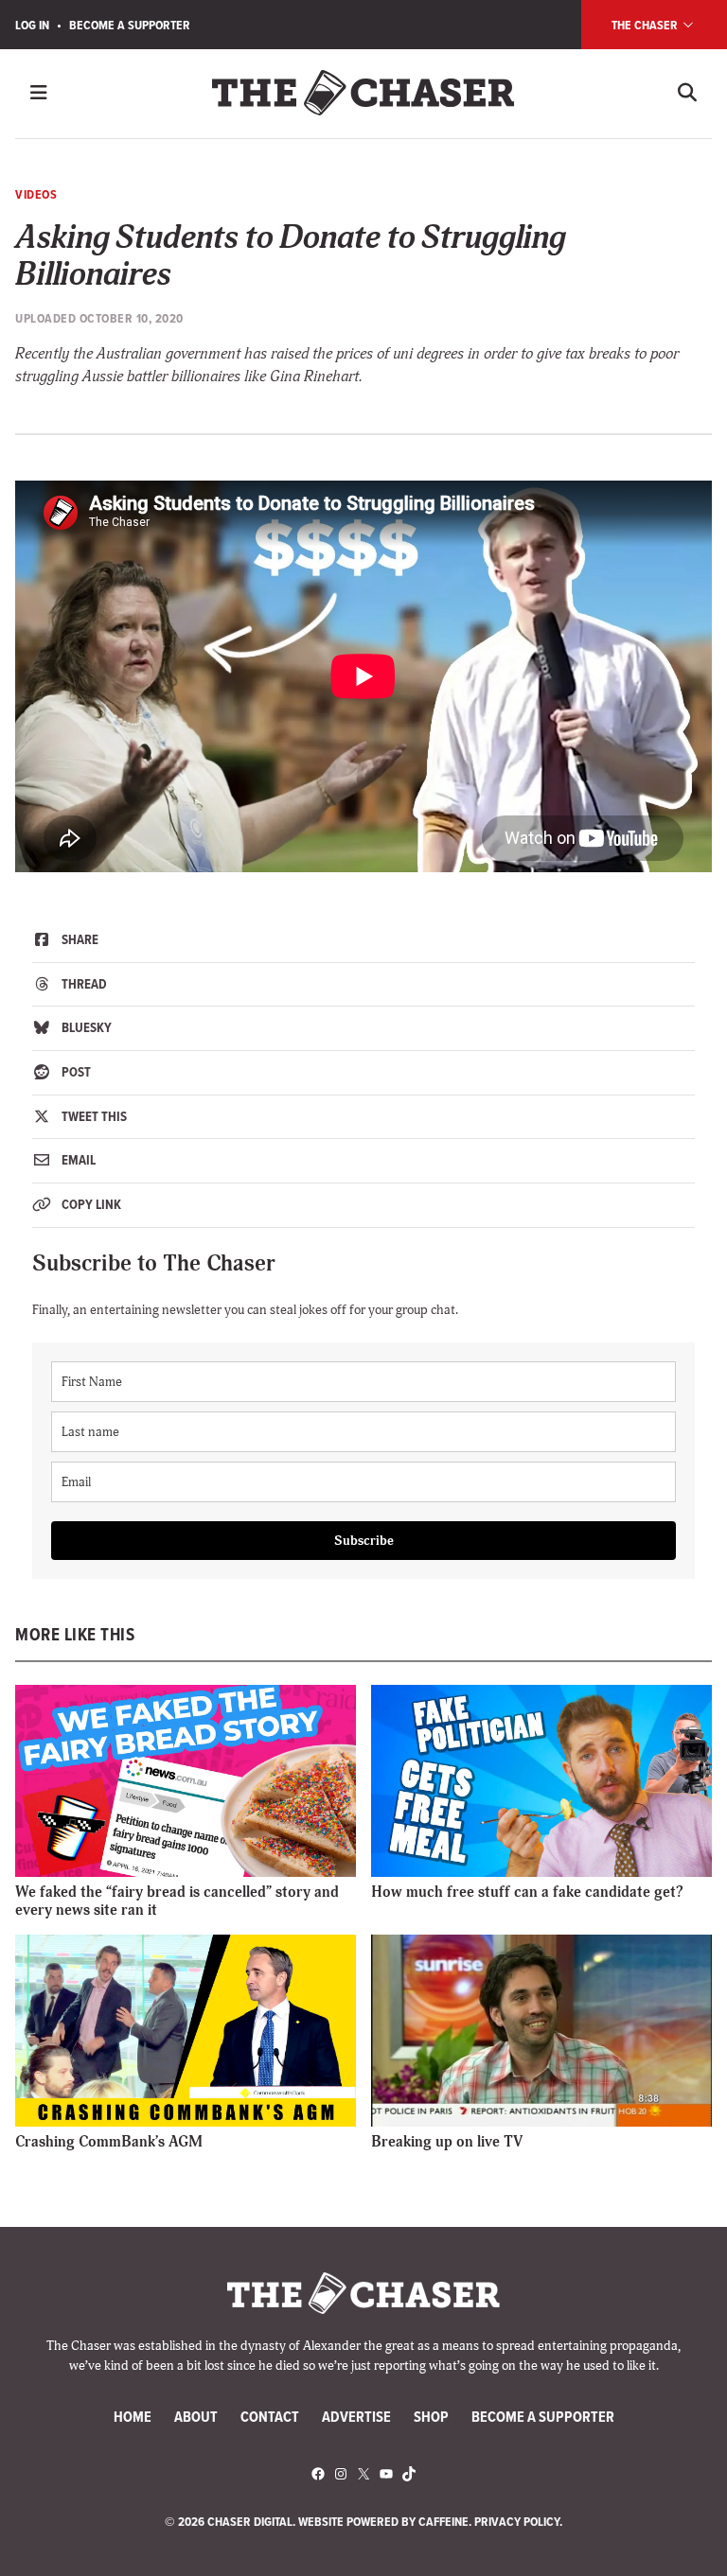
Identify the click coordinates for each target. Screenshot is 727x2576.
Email (77, 1160)
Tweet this (93, 1116)
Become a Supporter (130, 25)
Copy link (90, 1204)
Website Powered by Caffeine (383, 2521)
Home (133, 2417)
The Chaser (646, 25)
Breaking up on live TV (447, 2142)
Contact (270, 2417)
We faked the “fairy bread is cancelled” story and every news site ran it (177, 1901)
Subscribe (364, 1541)
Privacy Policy (517, 2521)
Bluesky (85, 1027)
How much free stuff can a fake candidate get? (527, 1892)
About (196, 2417)
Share (79, 939)
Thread (83, 984)
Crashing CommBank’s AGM (109, 2142)
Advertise (356, 2417)
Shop (431, 2417)
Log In (32, 25)
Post (75, 1072)
